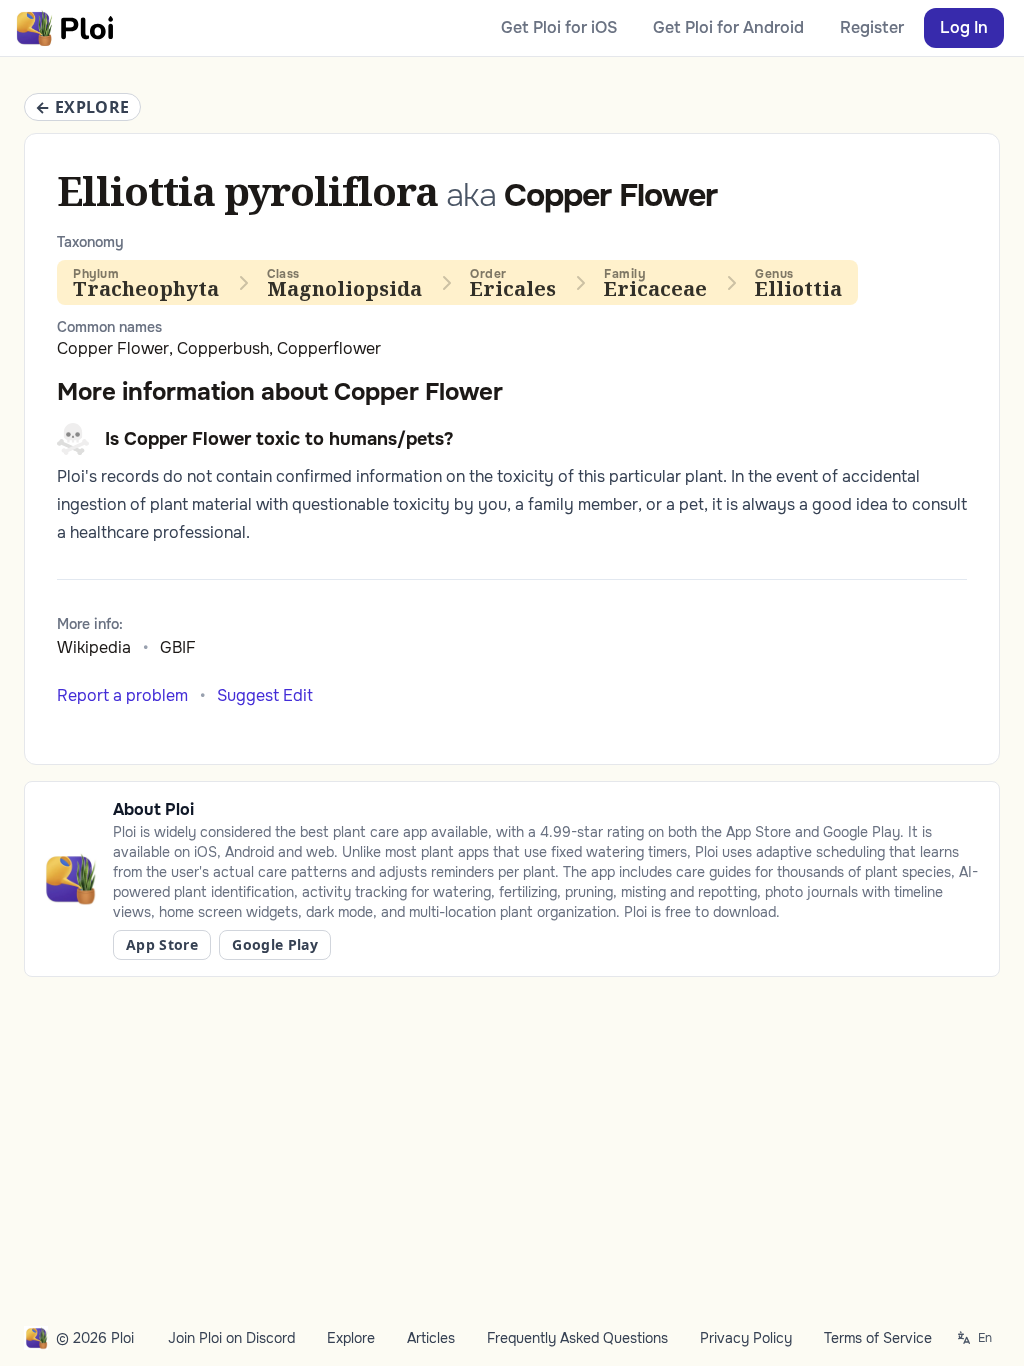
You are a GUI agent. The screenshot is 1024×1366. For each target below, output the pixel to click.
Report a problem (122, 695)
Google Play (275, 944)
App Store (162, 944)
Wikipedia (94, 647)
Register (872, 27)
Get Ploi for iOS (559, 27)
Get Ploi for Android (728, 27)
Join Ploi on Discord (231, 1338)
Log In (964, 27)
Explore (351, 1338)
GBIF (178, 647)
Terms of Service (878, 1338)
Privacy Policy (746, 1338)
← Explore (82, 107)
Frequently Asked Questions (577, 1338)
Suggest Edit (265, 695)
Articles (431, 1338)
